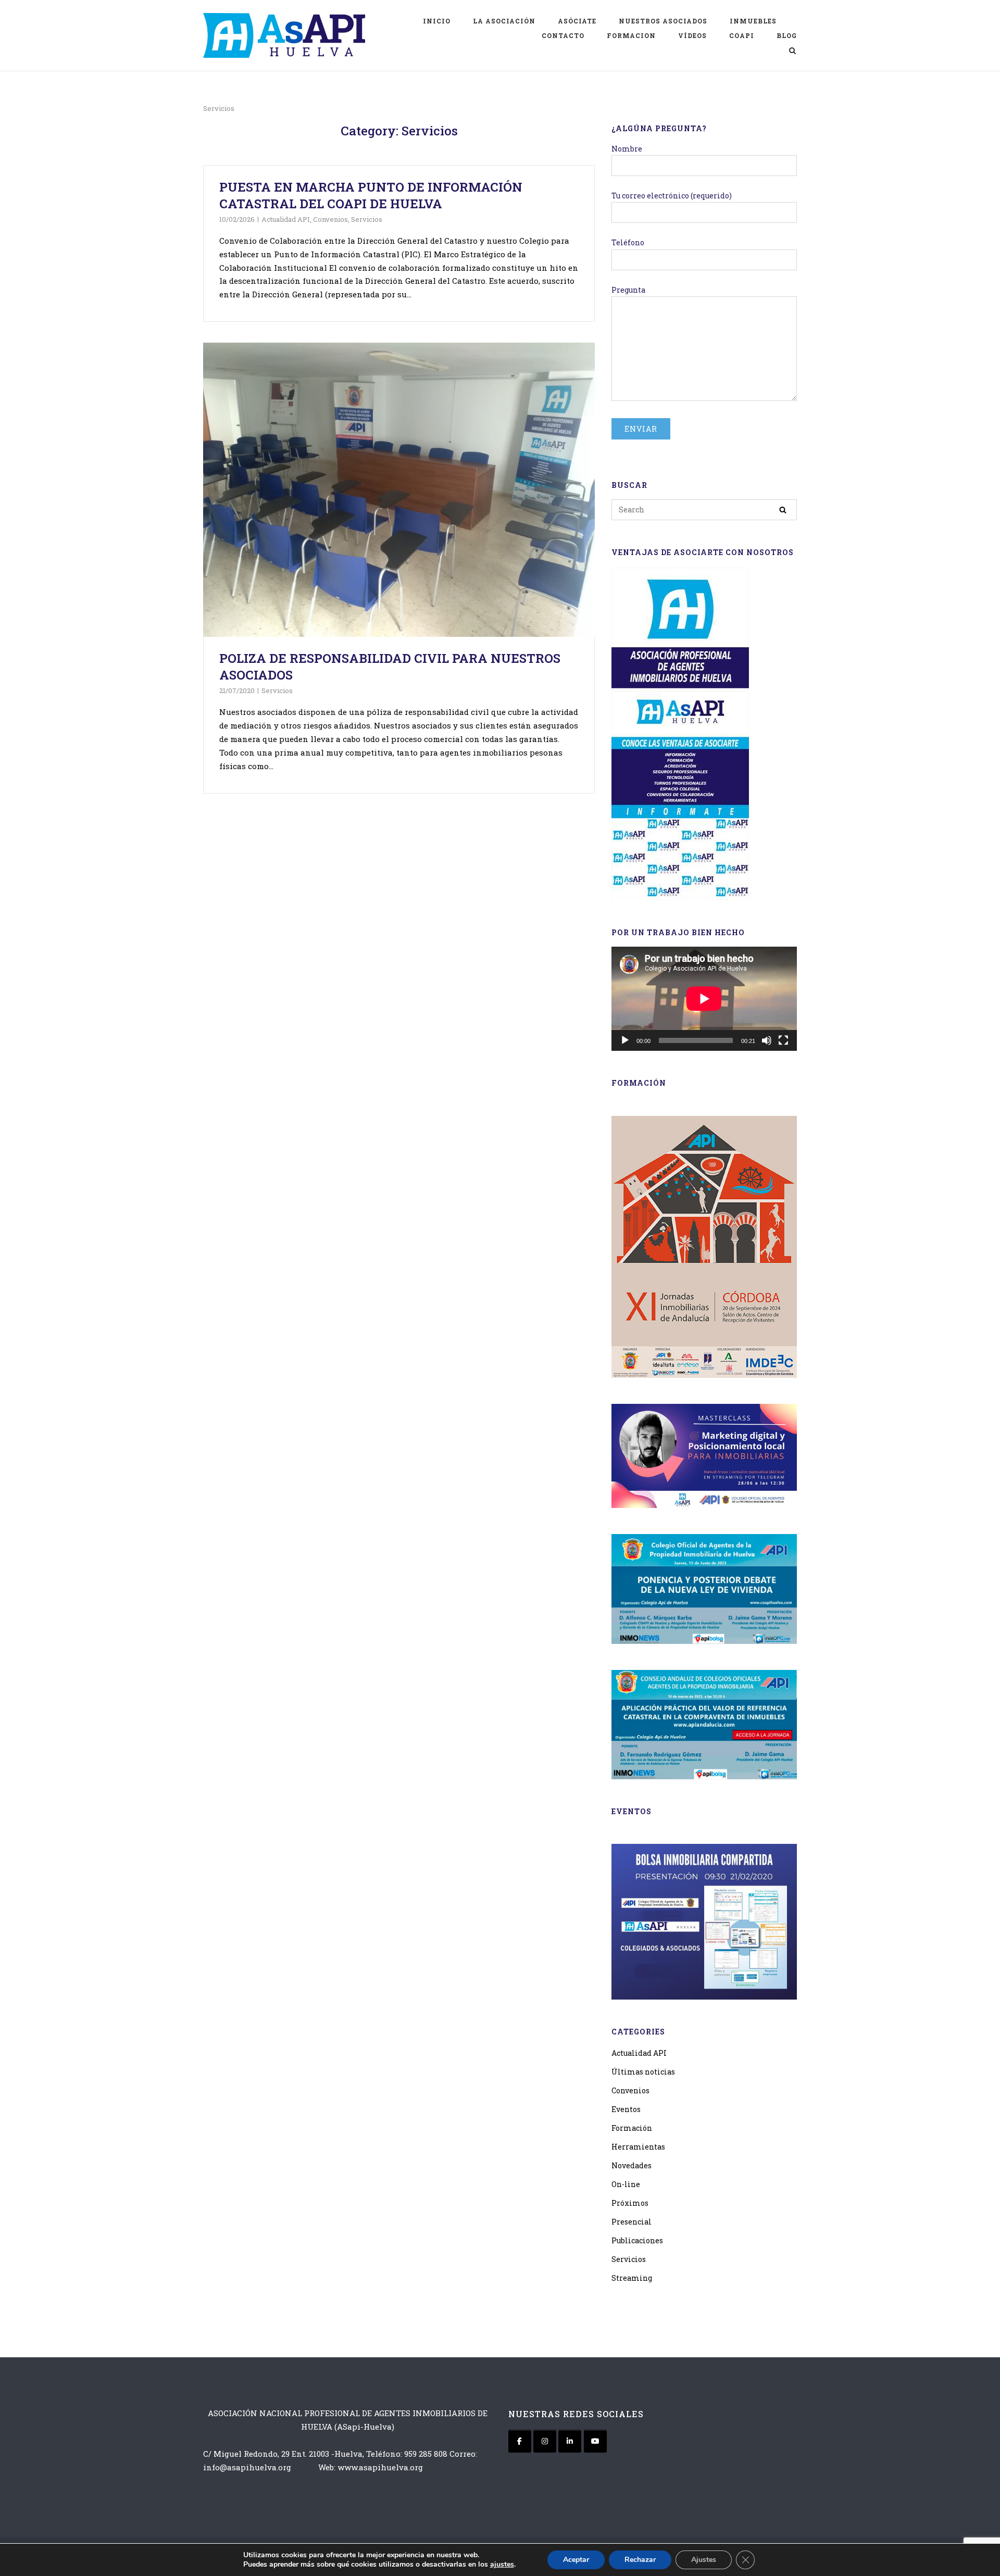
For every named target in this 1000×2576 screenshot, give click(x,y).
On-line (626, 2184)
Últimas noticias (643, 2072)
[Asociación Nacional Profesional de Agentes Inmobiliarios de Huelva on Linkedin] (570, 2441)
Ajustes (704, 2560)
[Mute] (767, 1040)
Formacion (631, 35)
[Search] (783, 510)
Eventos (626, 2109)
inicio (437, 21)
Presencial (632, 2222)
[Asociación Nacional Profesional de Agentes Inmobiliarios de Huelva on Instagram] (545, 2441)
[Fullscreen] (783, 1040)
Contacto (563, 35)
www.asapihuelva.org (380, 2467)
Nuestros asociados (663, 21)
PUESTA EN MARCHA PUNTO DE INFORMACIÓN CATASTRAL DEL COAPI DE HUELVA (371, 195)
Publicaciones (637, 2240)
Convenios (330, 219)
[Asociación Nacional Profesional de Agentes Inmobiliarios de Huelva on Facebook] (520, 2441)
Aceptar (576, 2560)
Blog (787, 35)
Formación (632, 2128)
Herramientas (638, 2147)
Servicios (367, 219)
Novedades (632, 2165)
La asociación (504, 21)
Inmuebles (753, 21)
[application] (704, 999)
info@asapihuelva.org (247, 2467)
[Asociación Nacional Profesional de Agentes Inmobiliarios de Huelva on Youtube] (595, 2441)
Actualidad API (286, 219)
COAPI (742, 35)
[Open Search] (792, 52)
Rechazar (640, 2560)
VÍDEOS (692, 35)
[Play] (625, 1040)
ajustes (502, 2565)
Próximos (630, 2203)
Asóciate (577, 21)
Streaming (632, 2278)
